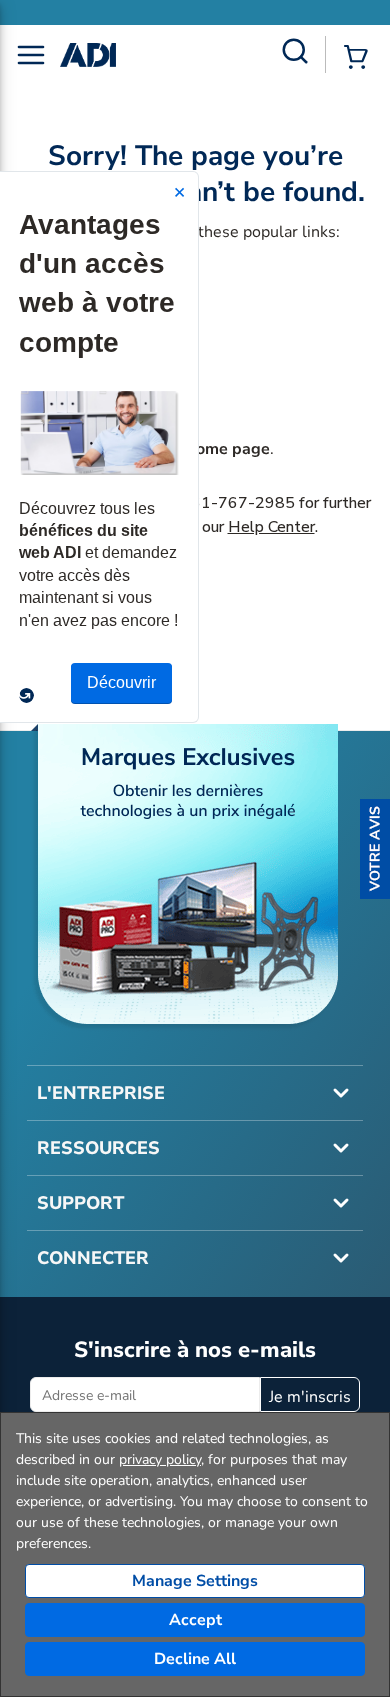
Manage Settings (195, 1581)
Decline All (195, 1659)
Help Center (271, 527)
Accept (195, 1620)
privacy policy (160, 1459)
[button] (375, 849)
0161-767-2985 (233, 503)
